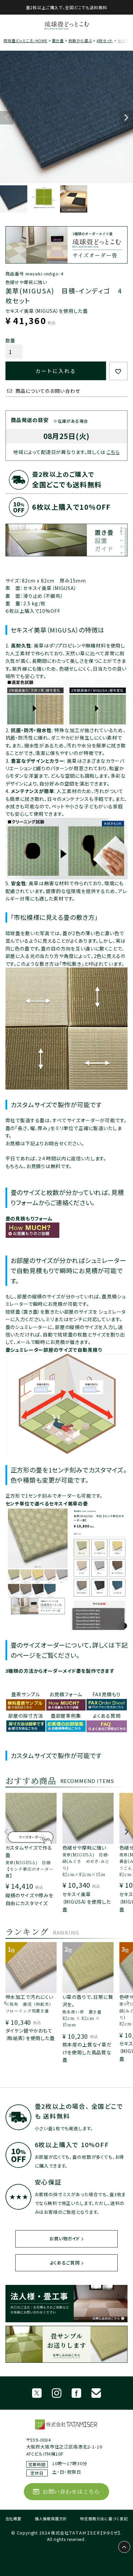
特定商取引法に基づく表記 (104, 2519)
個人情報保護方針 (51, 2519)
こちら (113, 452)
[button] (6, 1835)
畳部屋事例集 (66, 1716)
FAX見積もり (107, 1694)
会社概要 (13, 2519)
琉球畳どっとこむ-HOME (25, 40)
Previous (7, 118)
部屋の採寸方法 (26, 1716)
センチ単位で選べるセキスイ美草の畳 (47, 1503)
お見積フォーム (66, 1694)
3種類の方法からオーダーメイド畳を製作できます (60, 1671)
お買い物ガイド (65, 2238)
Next (126, 118)
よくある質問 (107, 1716)
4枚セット (105, 40)
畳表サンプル (26, 1694)
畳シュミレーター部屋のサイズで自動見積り (54, 1350)
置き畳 (58, 40)
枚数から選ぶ (80, 40)
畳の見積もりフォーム (29, 1218)
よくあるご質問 (65, 2263)
